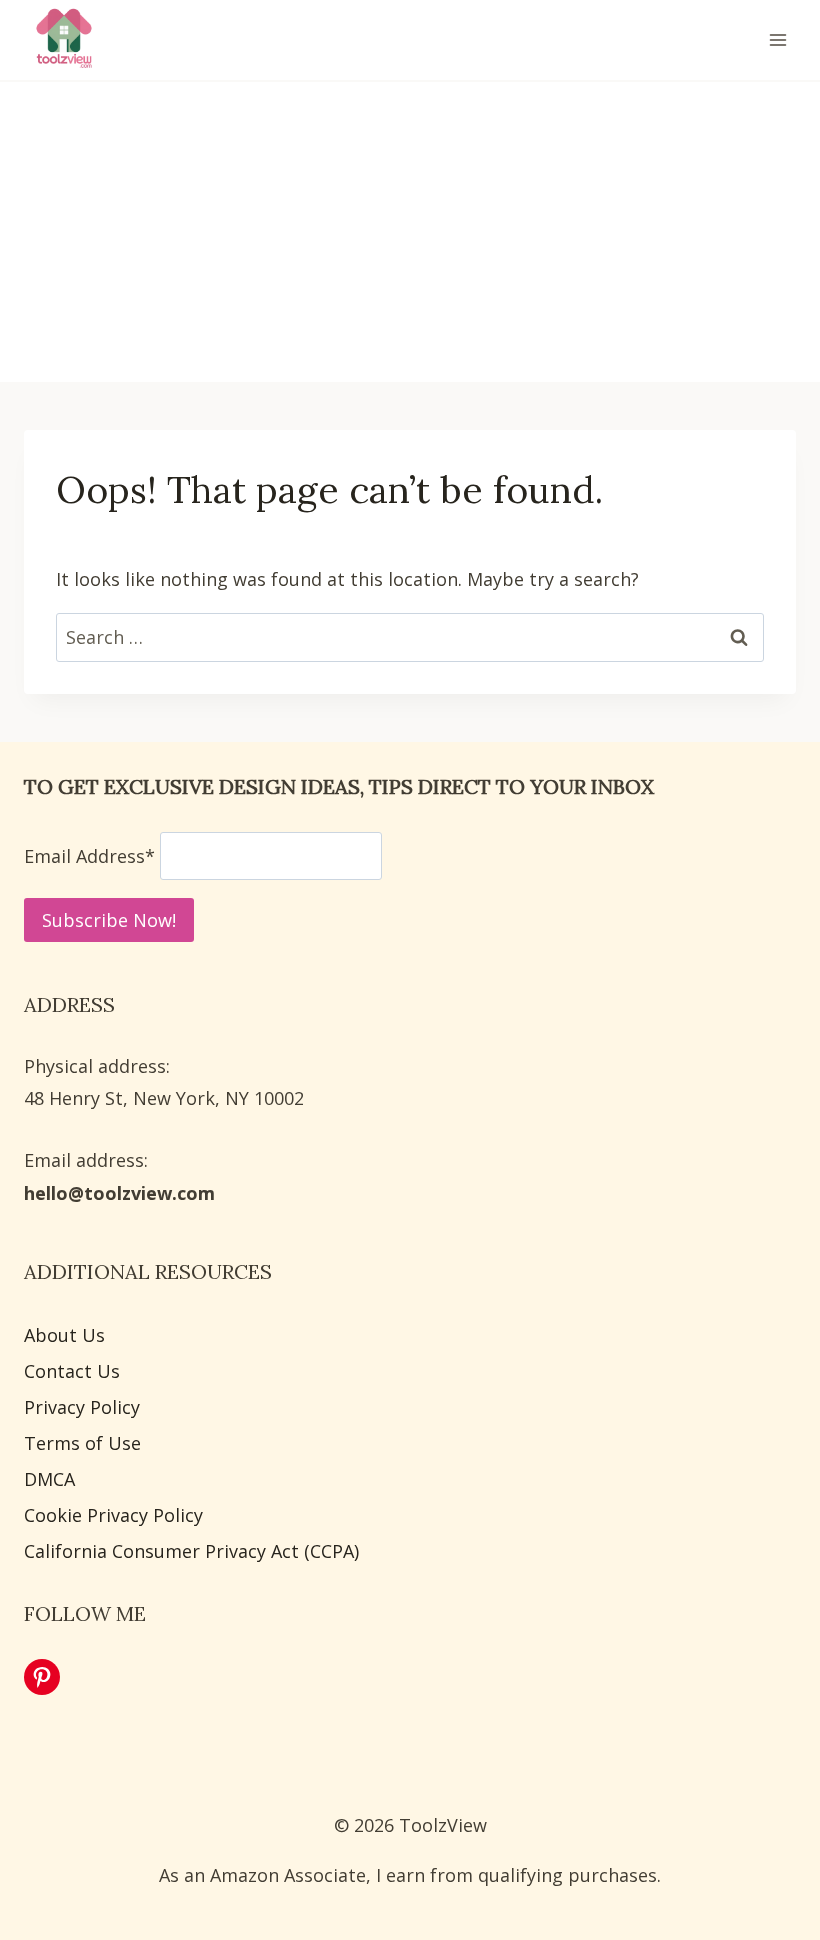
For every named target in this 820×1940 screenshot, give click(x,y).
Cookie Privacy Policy (113, 1515)
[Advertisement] (410, 232)
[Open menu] (777, 39)
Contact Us (72, 1371)
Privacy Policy (82, 1407)
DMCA (49, 1479)
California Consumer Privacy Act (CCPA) (191, 1551)
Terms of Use (82, 1443)
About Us (64, 1335)
